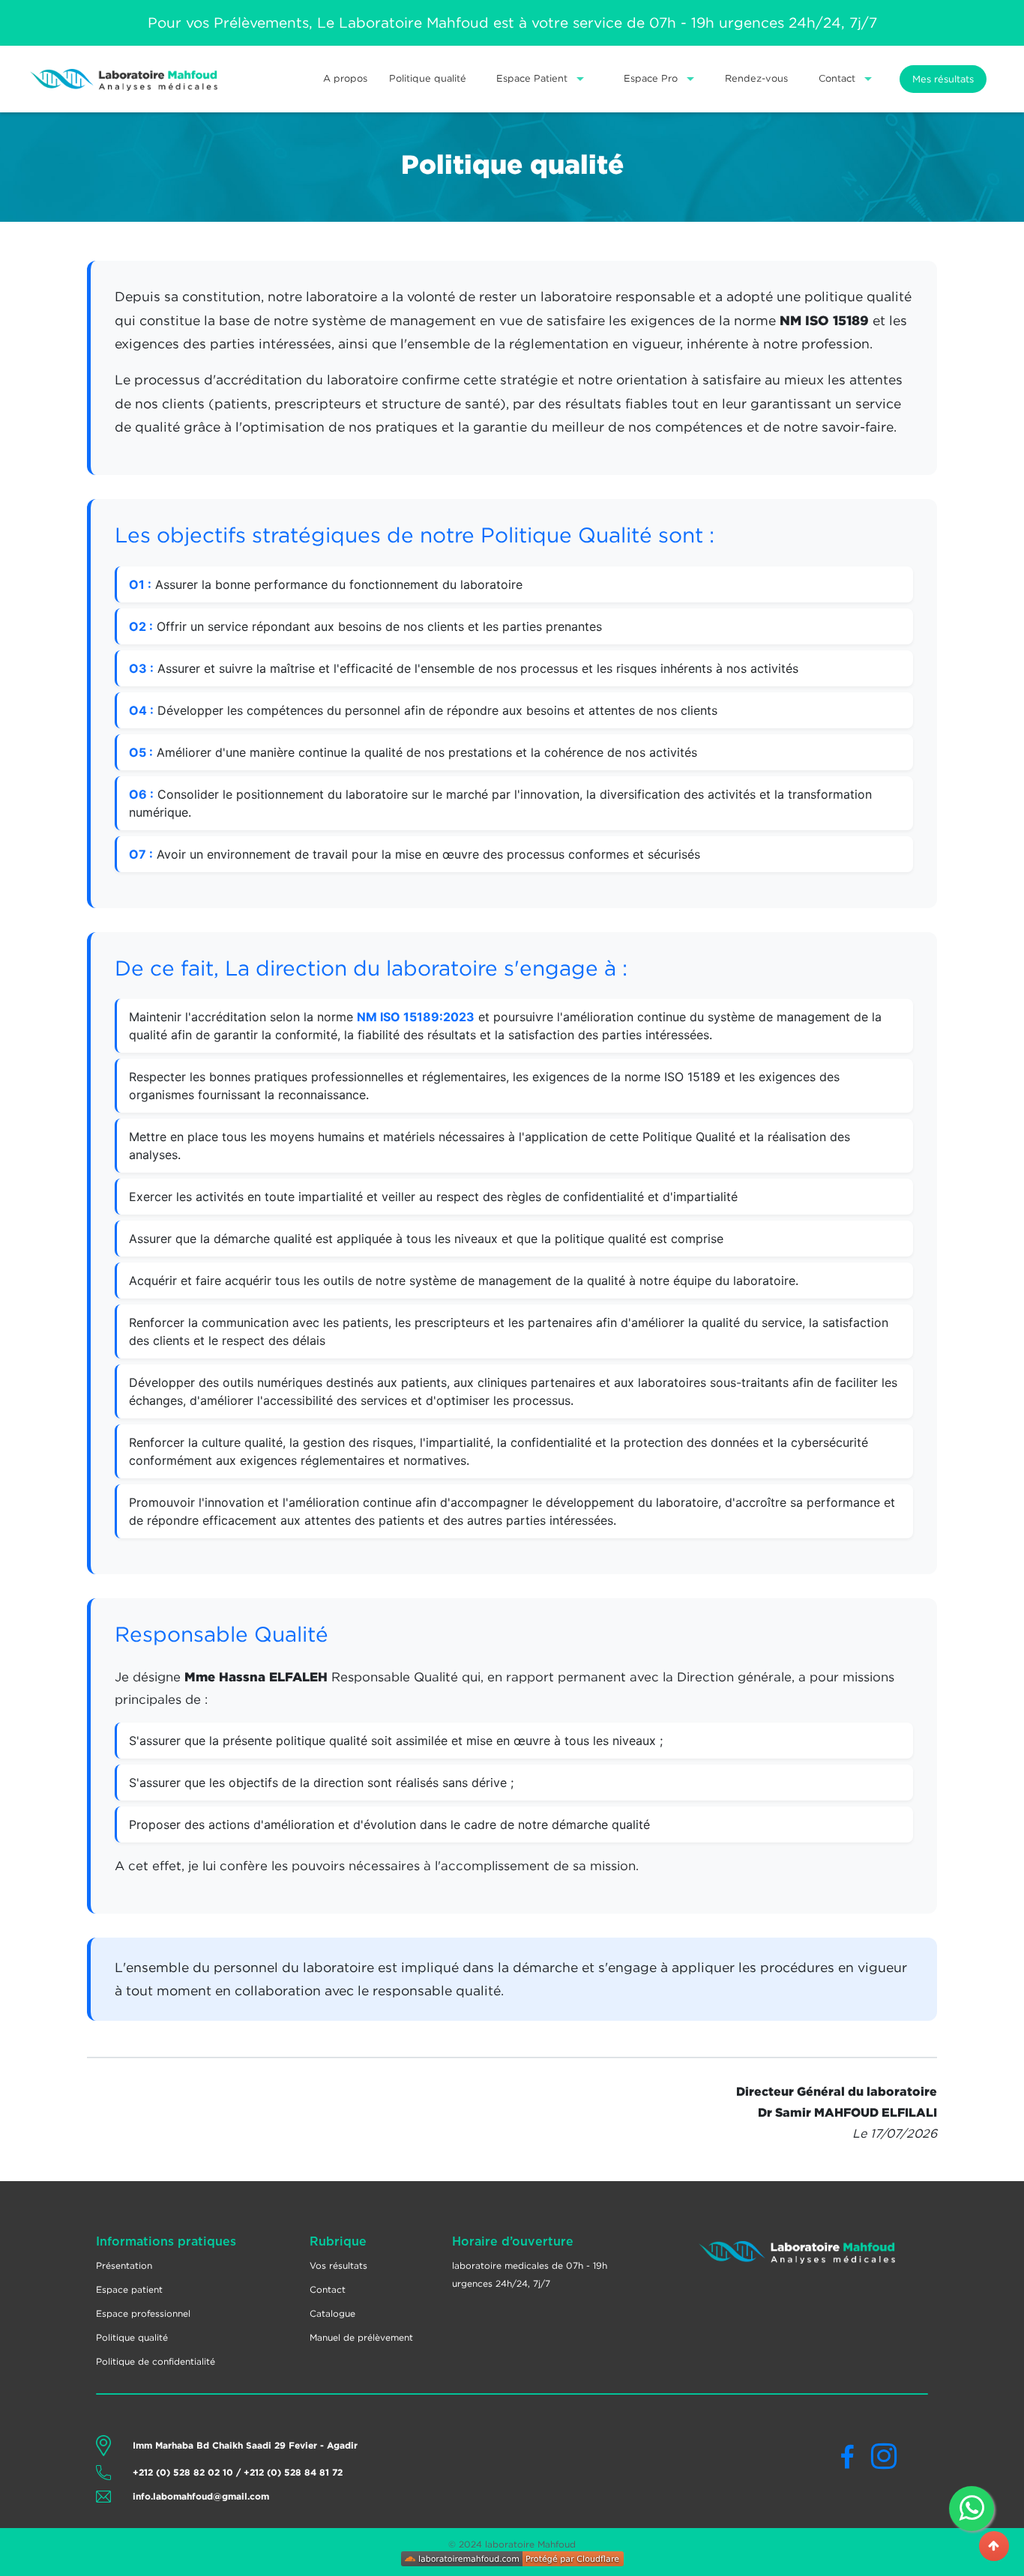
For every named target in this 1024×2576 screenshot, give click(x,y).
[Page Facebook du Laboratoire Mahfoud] (855, 2462)
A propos (345, 78)
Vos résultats (338, 2265)
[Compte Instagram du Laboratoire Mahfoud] (884, 2462)
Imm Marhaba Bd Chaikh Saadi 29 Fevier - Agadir (245, 2445)
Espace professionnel (143, 2313)
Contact (328, 2289)
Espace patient (129, 2289)
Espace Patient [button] (533, 78)
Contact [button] (838, 78)
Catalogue (332, 2313)
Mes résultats (943, 79)
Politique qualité (428, 78)
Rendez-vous (756, 78)
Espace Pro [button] (652, 78)
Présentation (124, 2265)
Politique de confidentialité (156, 2361)
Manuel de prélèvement (361, 2337)
